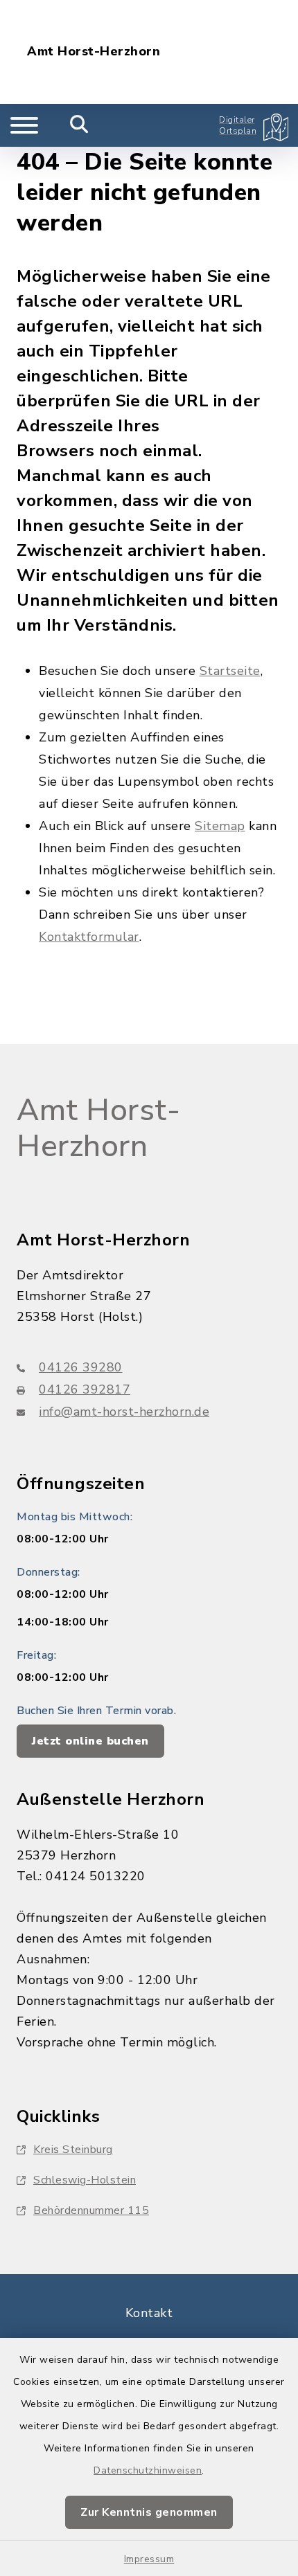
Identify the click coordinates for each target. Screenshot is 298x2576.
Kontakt (149, 2313)
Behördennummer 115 (91, 2210)
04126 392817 (85, 1389)
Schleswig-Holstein (85, 2180)
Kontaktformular (89, 937)
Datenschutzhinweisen (148, 2470)
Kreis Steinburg (73, 2150)
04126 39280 (81, 1367)
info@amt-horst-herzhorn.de (124, 1412)
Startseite (230, 671)
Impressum (149, 2559)
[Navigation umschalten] (24, 125)
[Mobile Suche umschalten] (79, 125)
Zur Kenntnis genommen (149, 2512)
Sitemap (220, 826)
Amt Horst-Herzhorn (94, 52)
